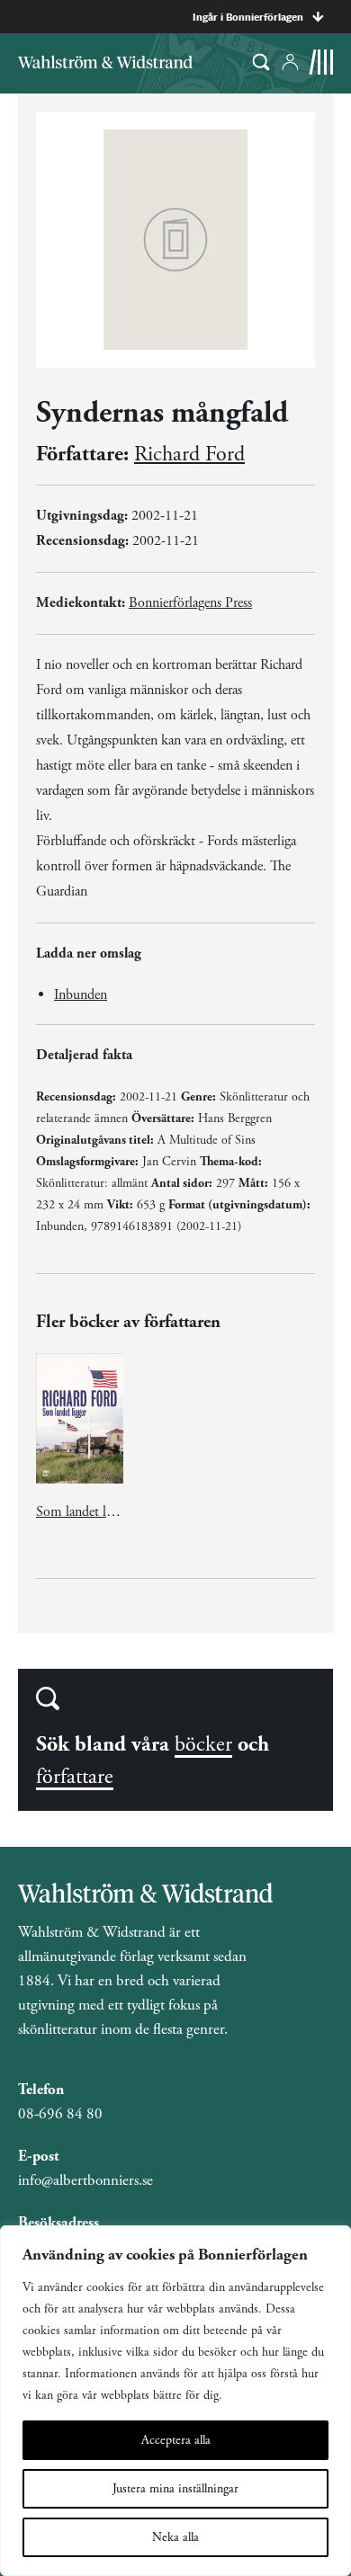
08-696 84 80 (60, 2114)
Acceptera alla (176, 2440)
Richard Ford (189, 454)
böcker (203, 1744)
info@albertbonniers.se (85, 2180)
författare (75, 1777)
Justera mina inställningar (175, 2489)
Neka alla (175, 2537)
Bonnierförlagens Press (190, 603)
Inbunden (81, 995)
